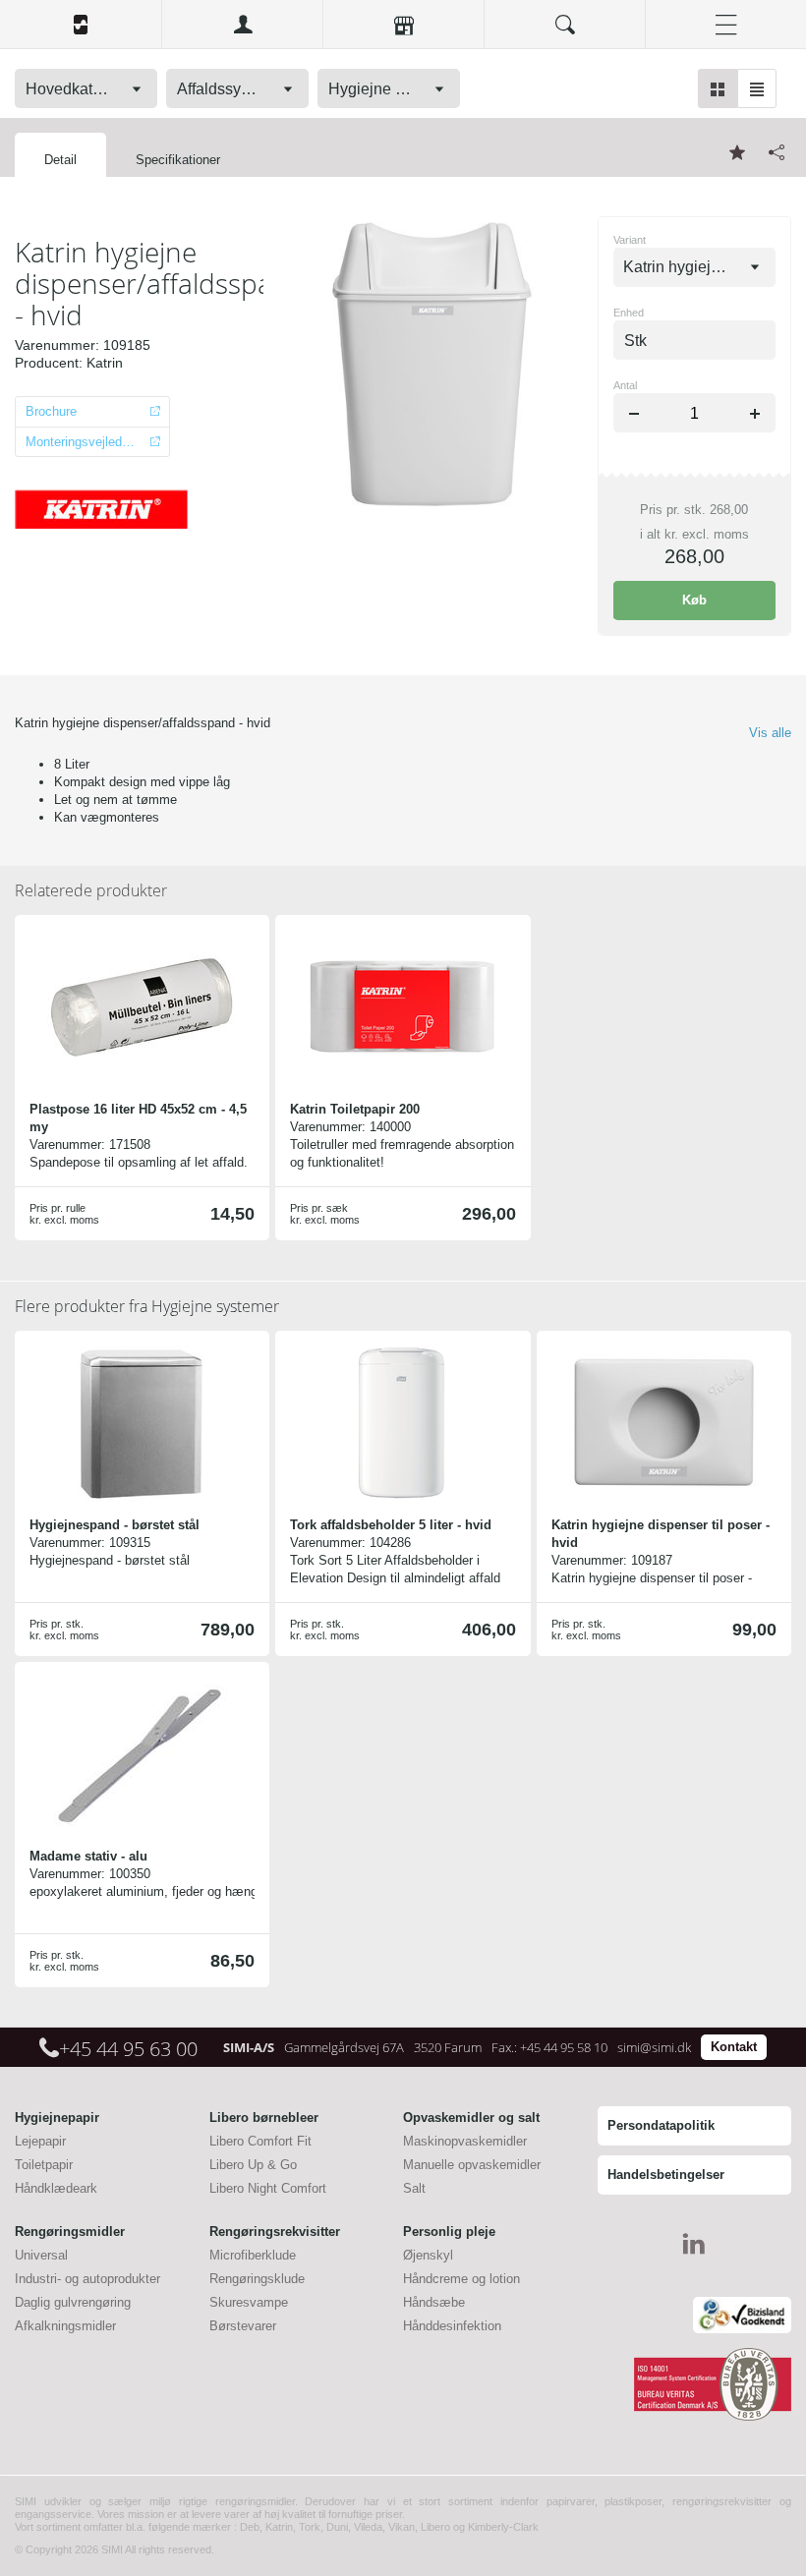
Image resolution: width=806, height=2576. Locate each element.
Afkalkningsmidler (65, 2326)
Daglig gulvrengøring (73, 2302)
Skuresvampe (249, 2302)
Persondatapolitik (661, 2125)
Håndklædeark (56, 2188)
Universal (41, 2255)
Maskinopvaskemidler (465, 2141)
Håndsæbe (434, 2302)
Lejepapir (40, 2141)
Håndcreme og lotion (461, 2279)
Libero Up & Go (253, 2165)
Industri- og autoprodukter (87, 2279)
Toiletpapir (44, 2165)
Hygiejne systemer (147, 1306)
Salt (414, 2188)
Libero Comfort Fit (260, 2141)
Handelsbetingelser (666, 2175)
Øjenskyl (428, 2255)
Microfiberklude (253, 2255)
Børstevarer (243, 2326)
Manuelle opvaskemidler (472, 2165)
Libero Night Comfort (268, 2188)
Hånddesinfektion (452, 2326)
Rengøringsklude (257, 2279)
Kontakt (734, 2047)
